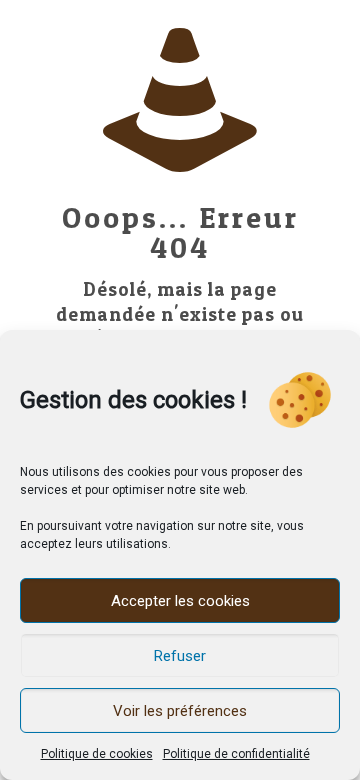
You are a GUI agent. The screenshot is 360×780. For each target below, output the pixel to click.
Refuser (180, 656)
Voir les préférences (180, 711)
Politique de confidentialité (236, 754)
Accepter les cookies (180, 601)
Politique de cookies (97, 754)
